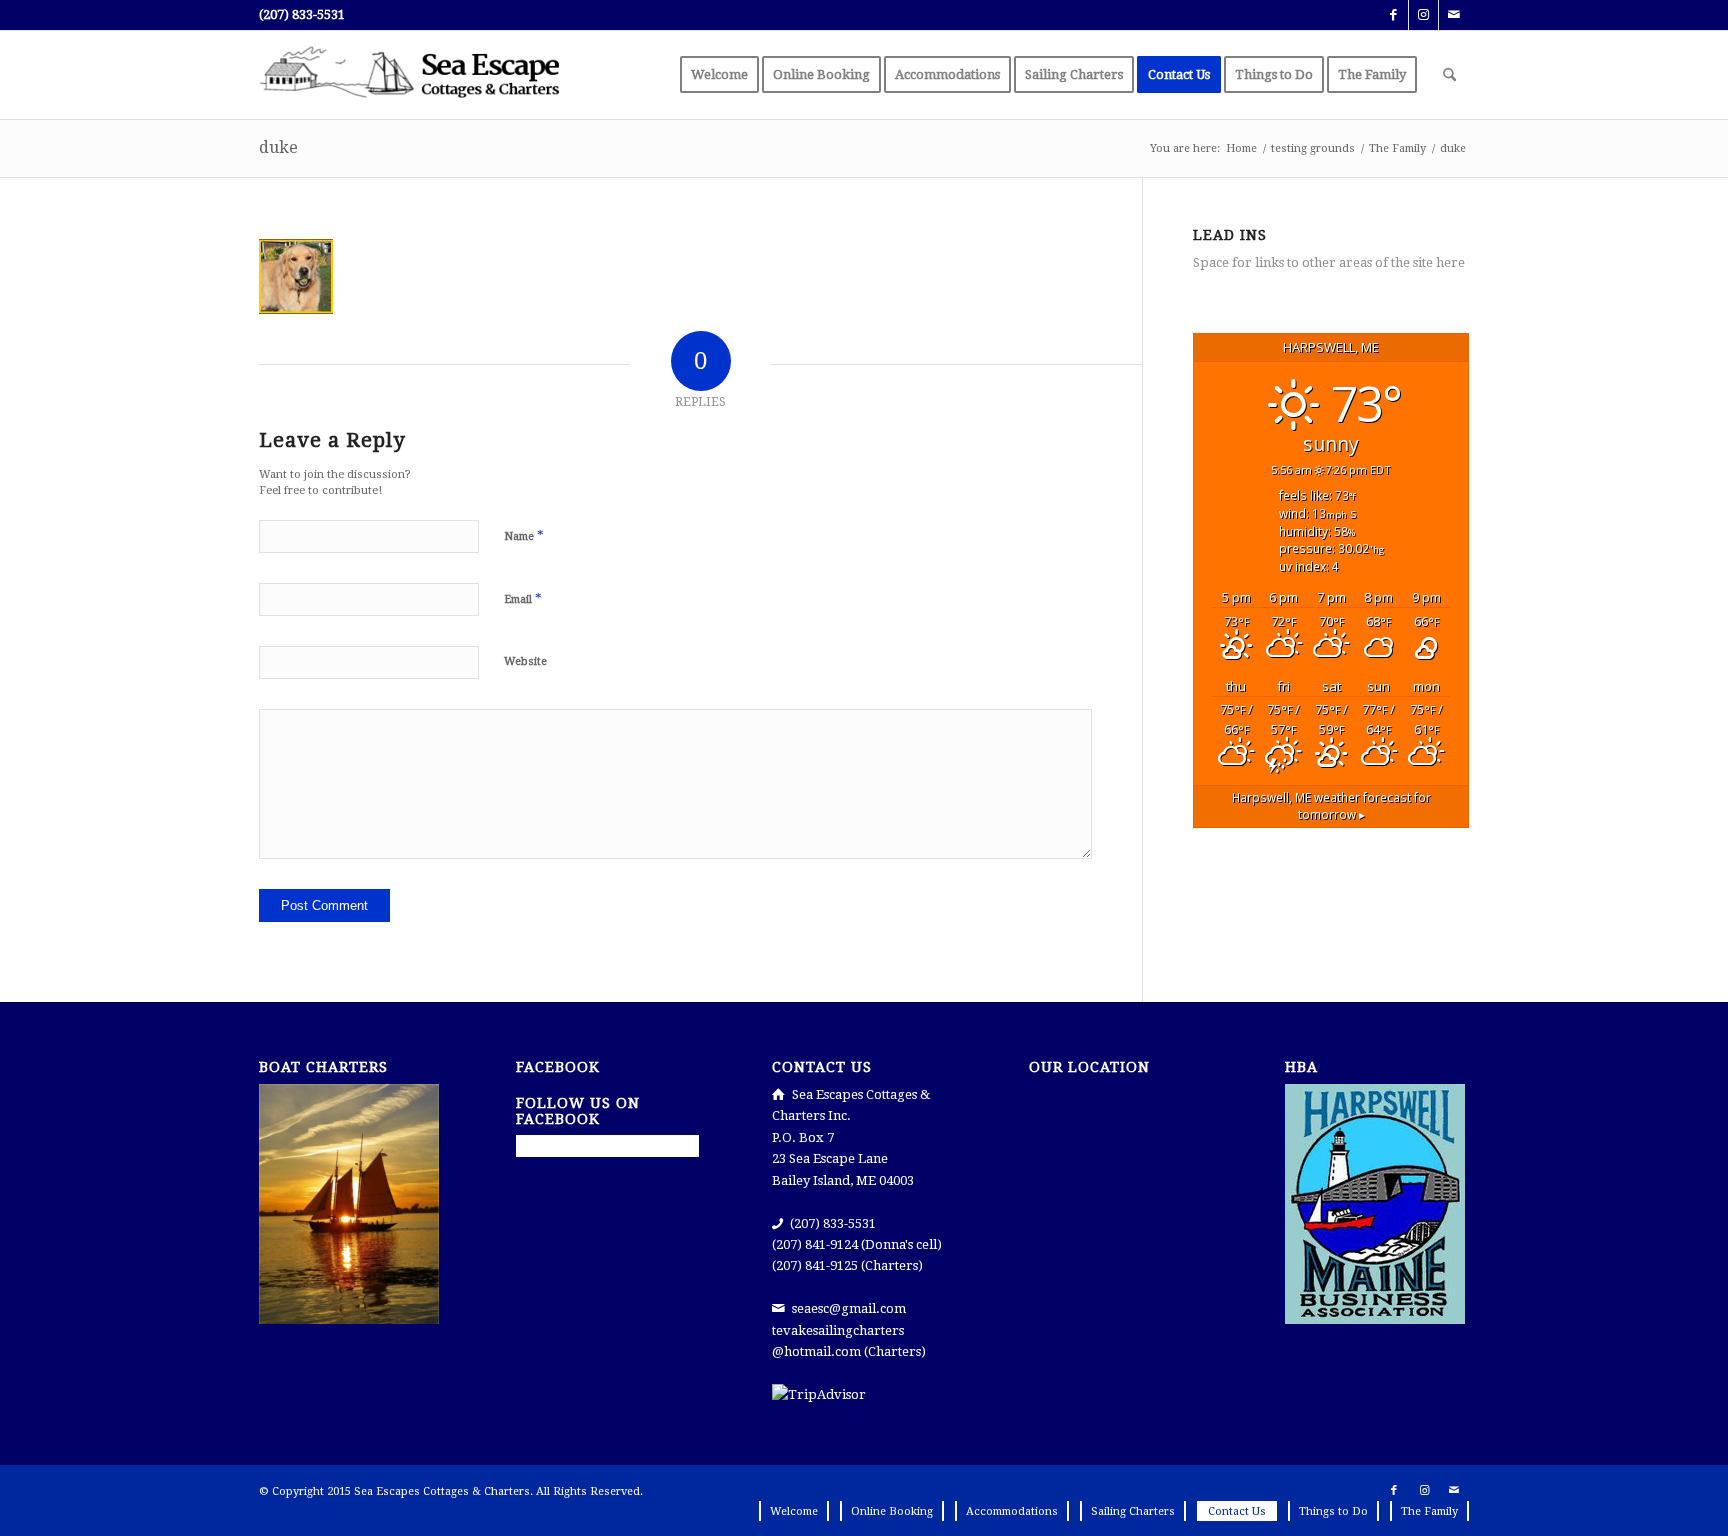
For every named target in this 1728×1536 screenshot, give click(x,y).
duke (278, 147)
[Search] (1449, 75)
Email (523, 598)
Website (525, 661)
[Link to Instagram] (1423, 15)
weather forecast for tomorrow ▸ (1331, 806)
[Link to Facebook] (1393, 15)
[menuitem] (719, 75)
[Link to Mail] (1454, 15)
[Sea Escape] (409, 75)
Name (524, 535)
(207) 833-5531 (302, 14)
